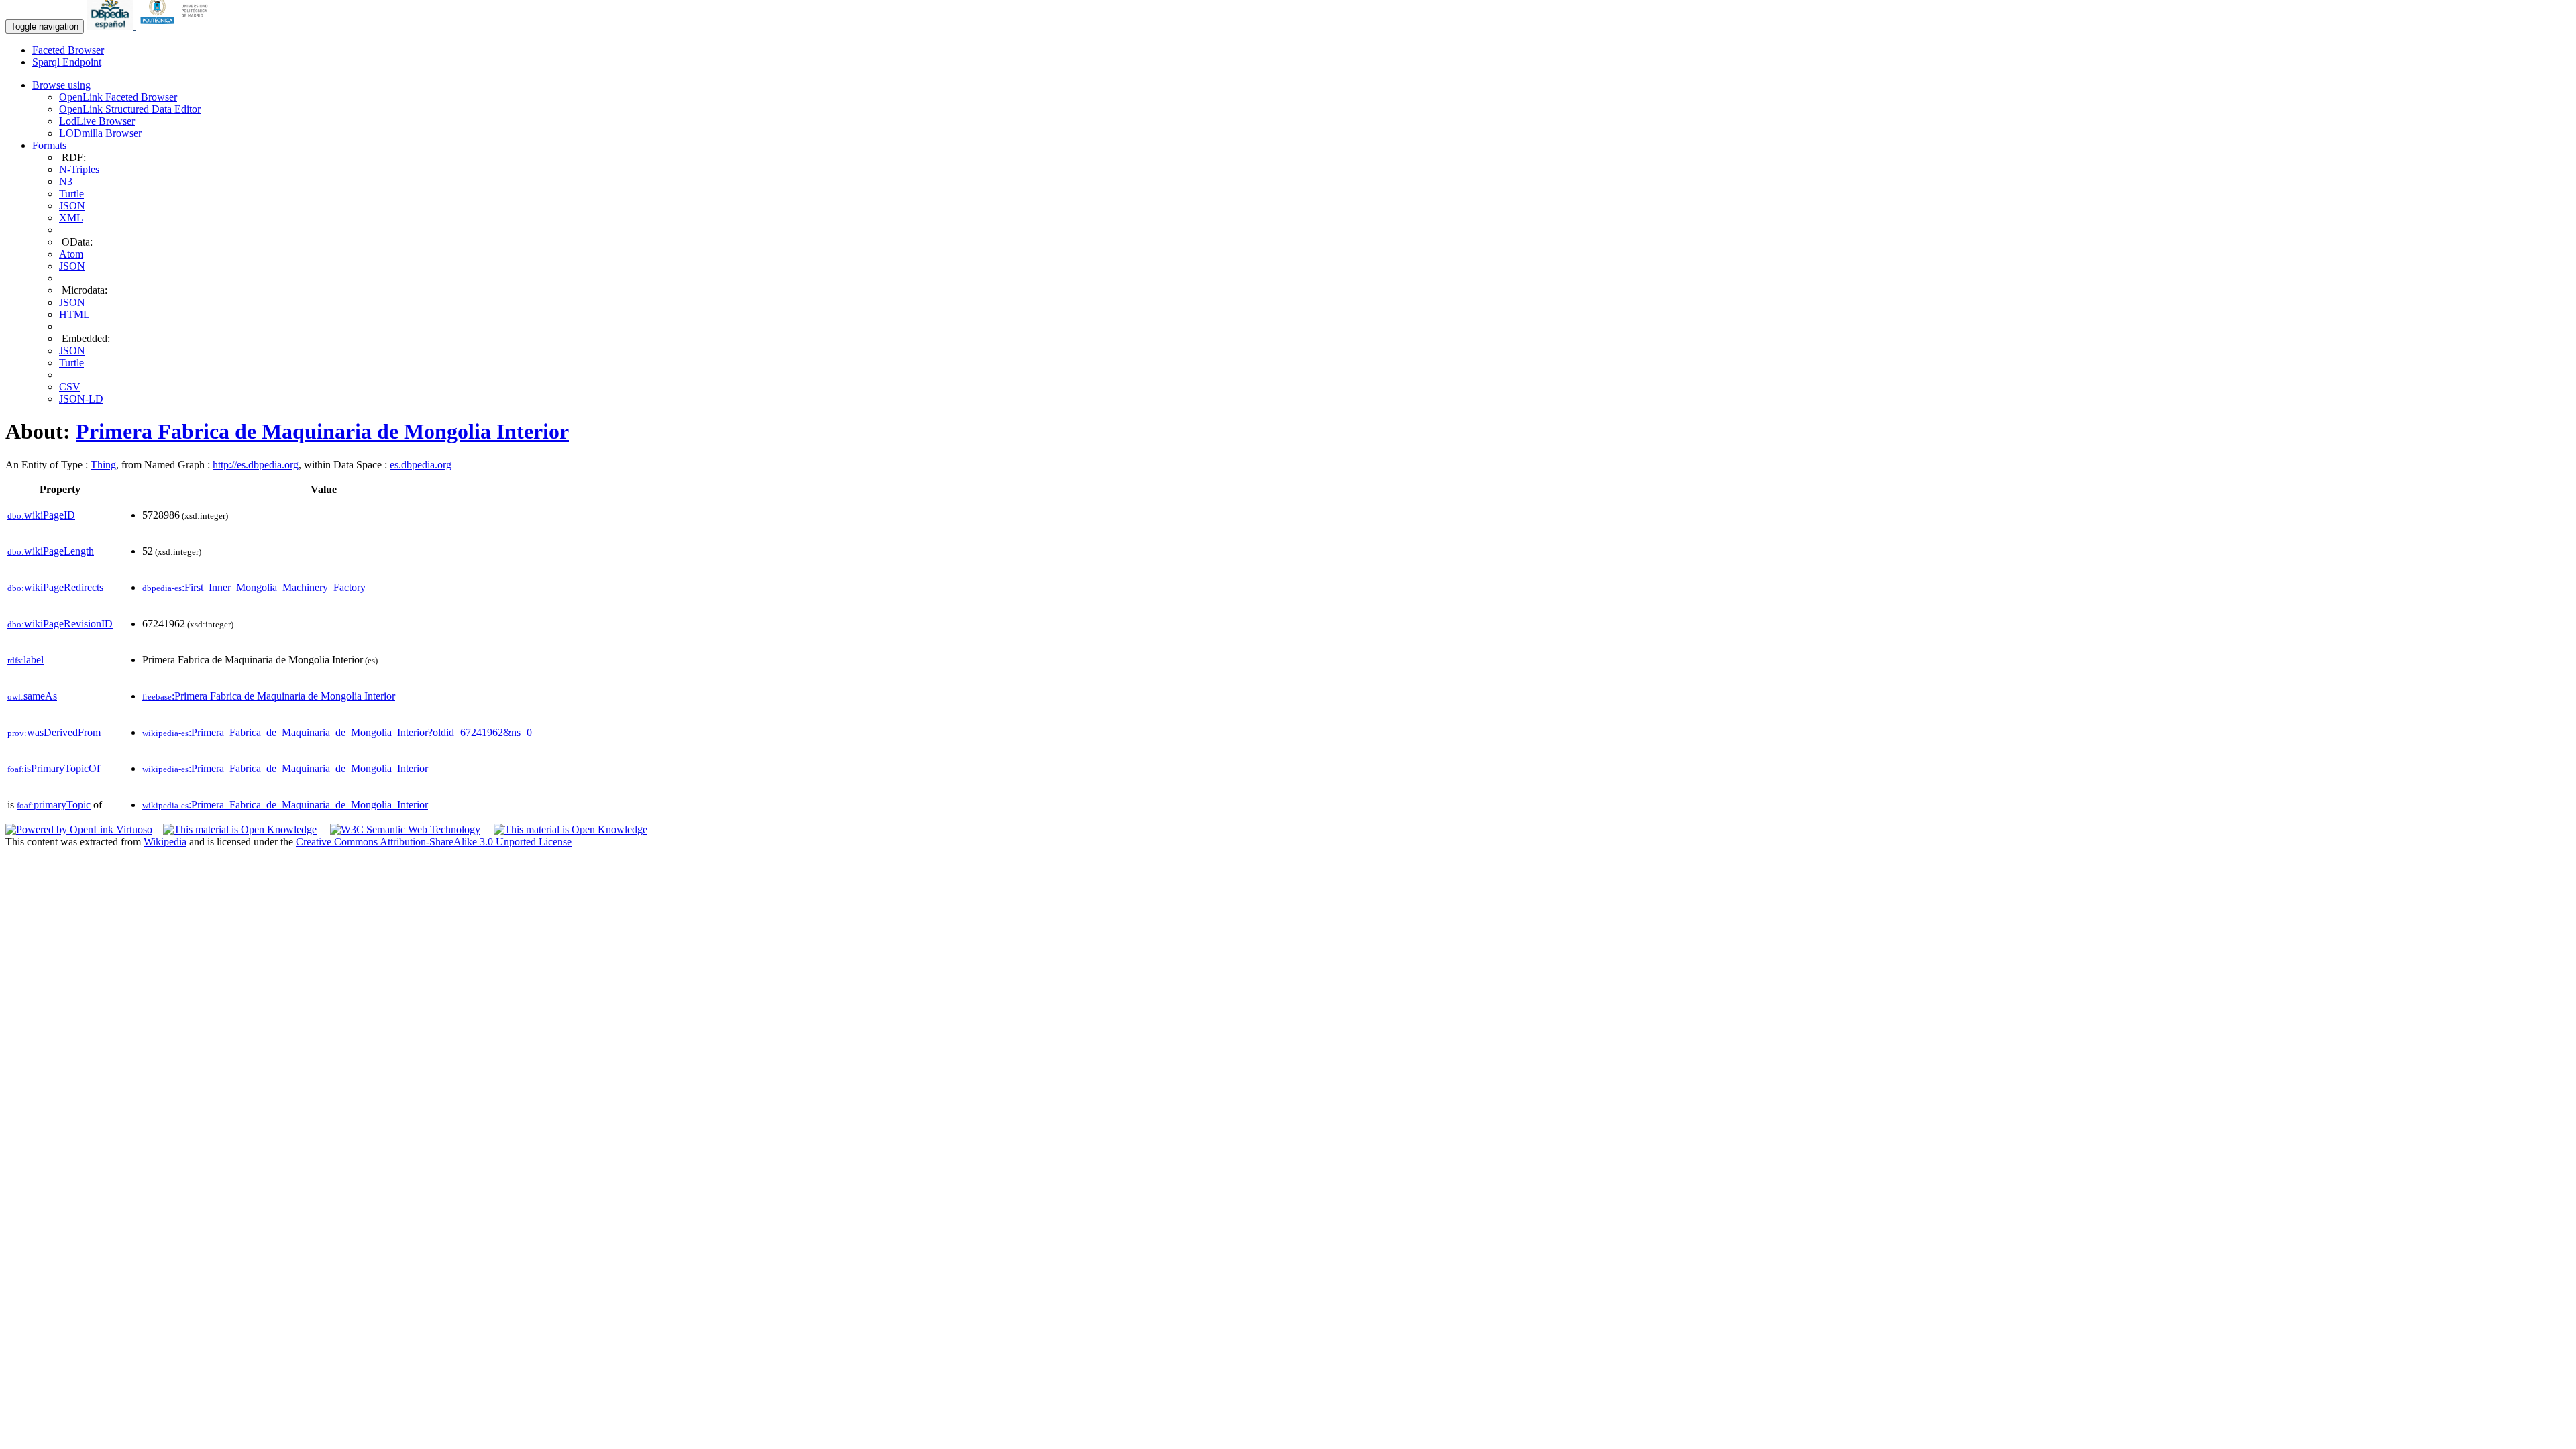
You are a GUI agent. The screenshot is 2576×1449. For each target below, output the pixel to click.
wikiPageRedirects (55, 587)
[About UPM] (176, 26)
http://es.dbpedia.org (256, 465)
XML (71, 218)
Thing (103, 465)
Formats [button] (49, 145)
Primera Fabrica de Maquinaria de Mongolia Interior (322, 431)
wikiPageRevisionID (60, 624)
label (25, 660)
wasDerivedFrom (54, 732)
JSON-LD (81, 399)
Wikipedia (165, 842)
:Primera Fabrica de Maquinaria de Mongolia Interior (269, 696)
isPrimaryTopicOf (54, 768)
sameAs (32, 696)
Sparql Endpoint (67, 62)
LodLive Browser (97, 121)
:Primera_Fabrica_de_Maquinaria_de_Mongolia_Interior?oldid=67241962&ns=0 (337, 732)
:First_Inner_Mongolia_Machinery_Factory (254, 587)
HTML (74, 314)
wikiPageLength (51, 551)
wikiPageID (41, 515)
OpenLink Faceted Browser (118, 97)
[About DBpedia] (111, 26)
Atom (71, 254)
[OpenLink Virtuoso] (79, 829)
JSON (72, 206)
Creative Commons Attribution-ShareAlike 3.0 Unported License (434, 842)
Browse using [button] (61, 85)
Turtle (71, 194)
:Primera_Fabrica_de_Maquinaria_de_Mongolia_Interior (285, 768)
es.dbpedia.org (421, 465)
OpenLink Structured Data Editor (130, 109)
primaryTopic (54, 805)
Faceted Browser (68, 50)
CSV (70, 387)
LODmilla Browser (100, 133)
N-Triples (79, 169)
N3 (66, 181)
